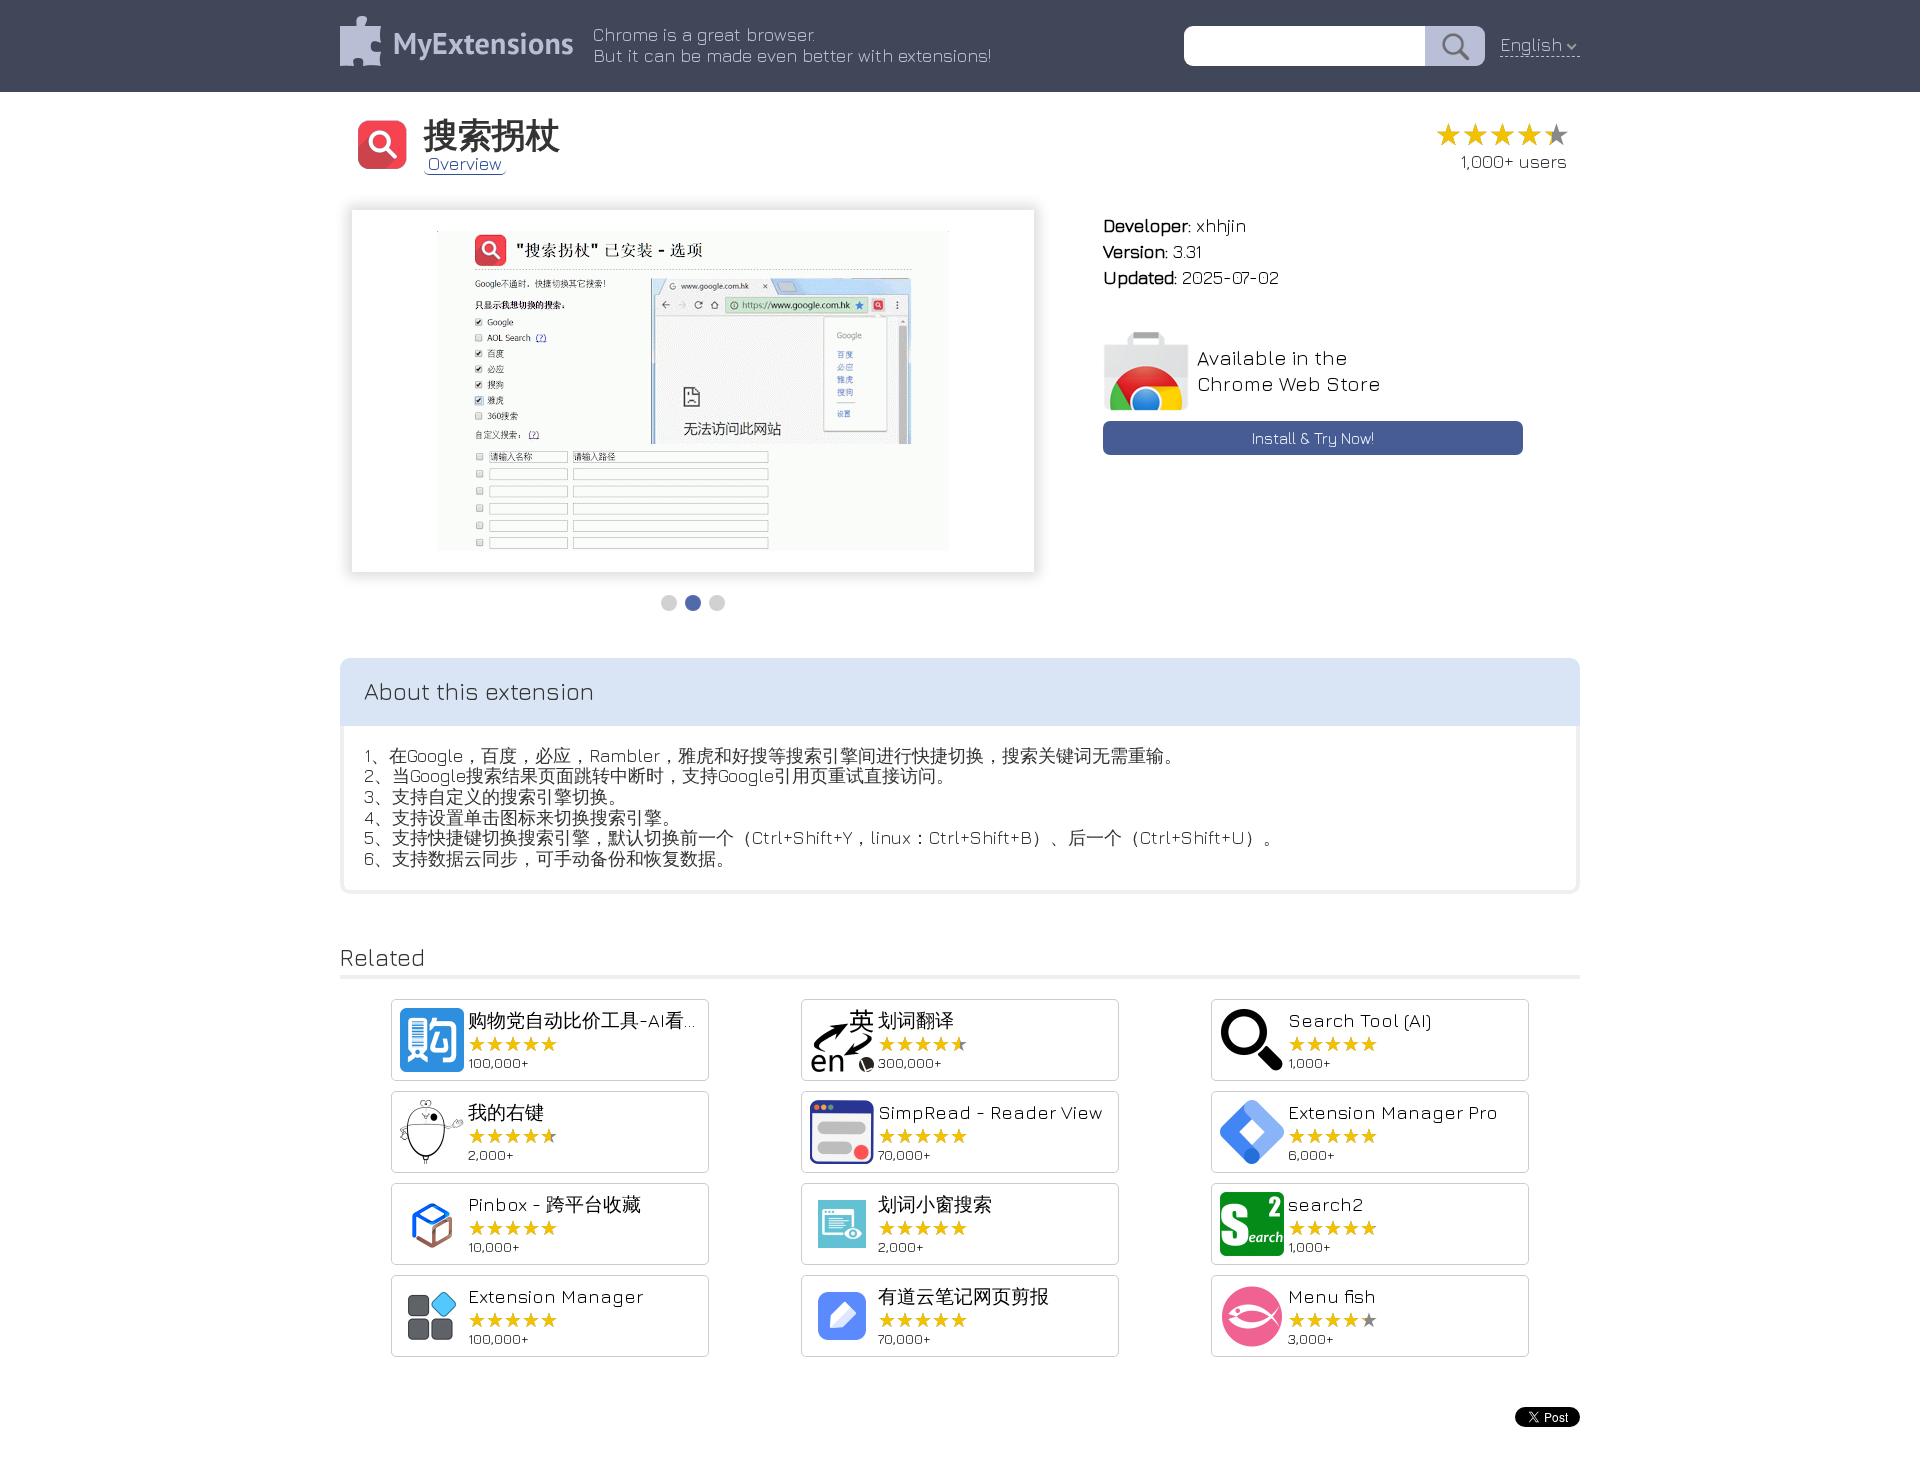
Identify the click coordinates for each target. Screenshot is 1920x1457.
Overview (465, 164)
